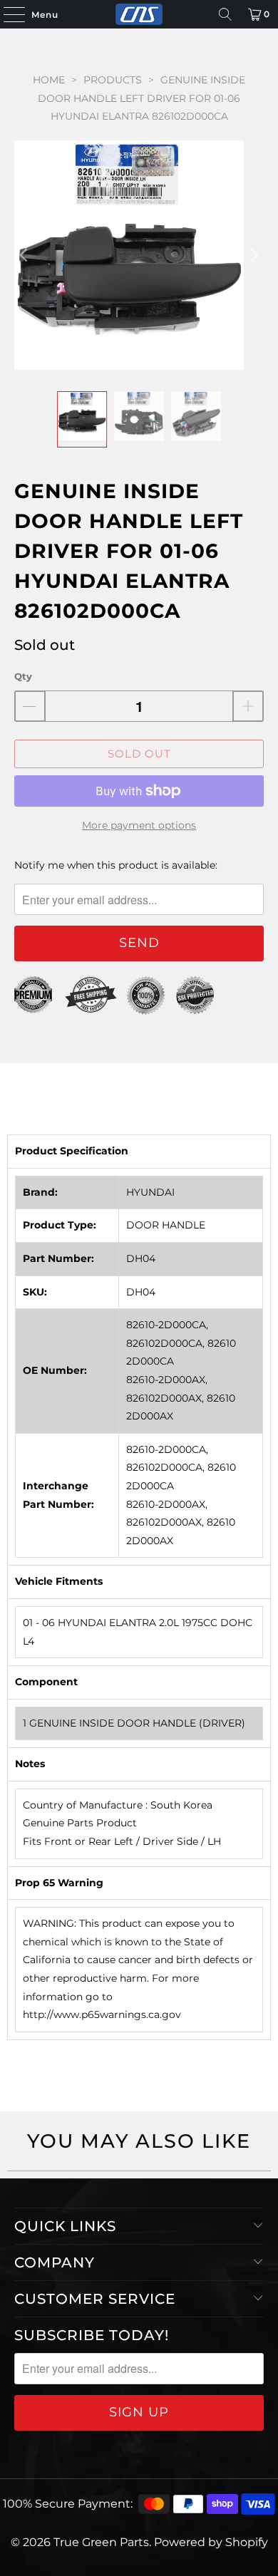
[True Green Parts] (139, 14)
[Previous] (25, 255)
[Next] (253, 255)
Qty (23, 676)
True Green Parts (101, 2542)
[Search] (225, 14)
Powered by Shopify (211, 2542)
